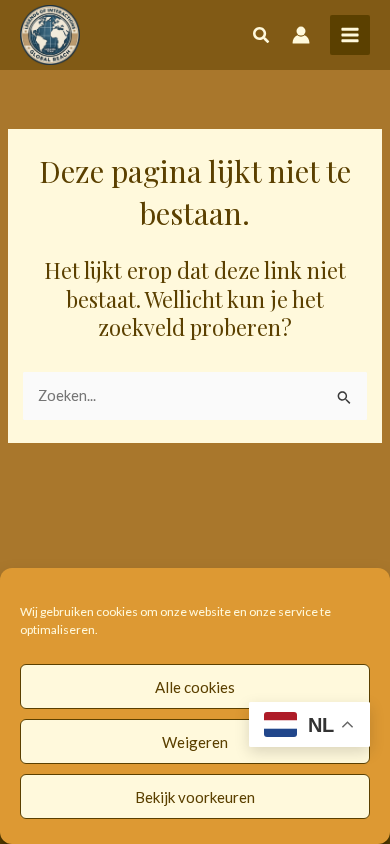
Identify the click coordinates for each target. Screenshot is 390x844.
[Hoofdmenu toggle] (350, 35)
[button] (262, 37)
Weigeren (195, 742)
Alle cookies (195, 687)
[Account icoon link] (301, 35)
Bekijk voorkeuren (195, 797)
